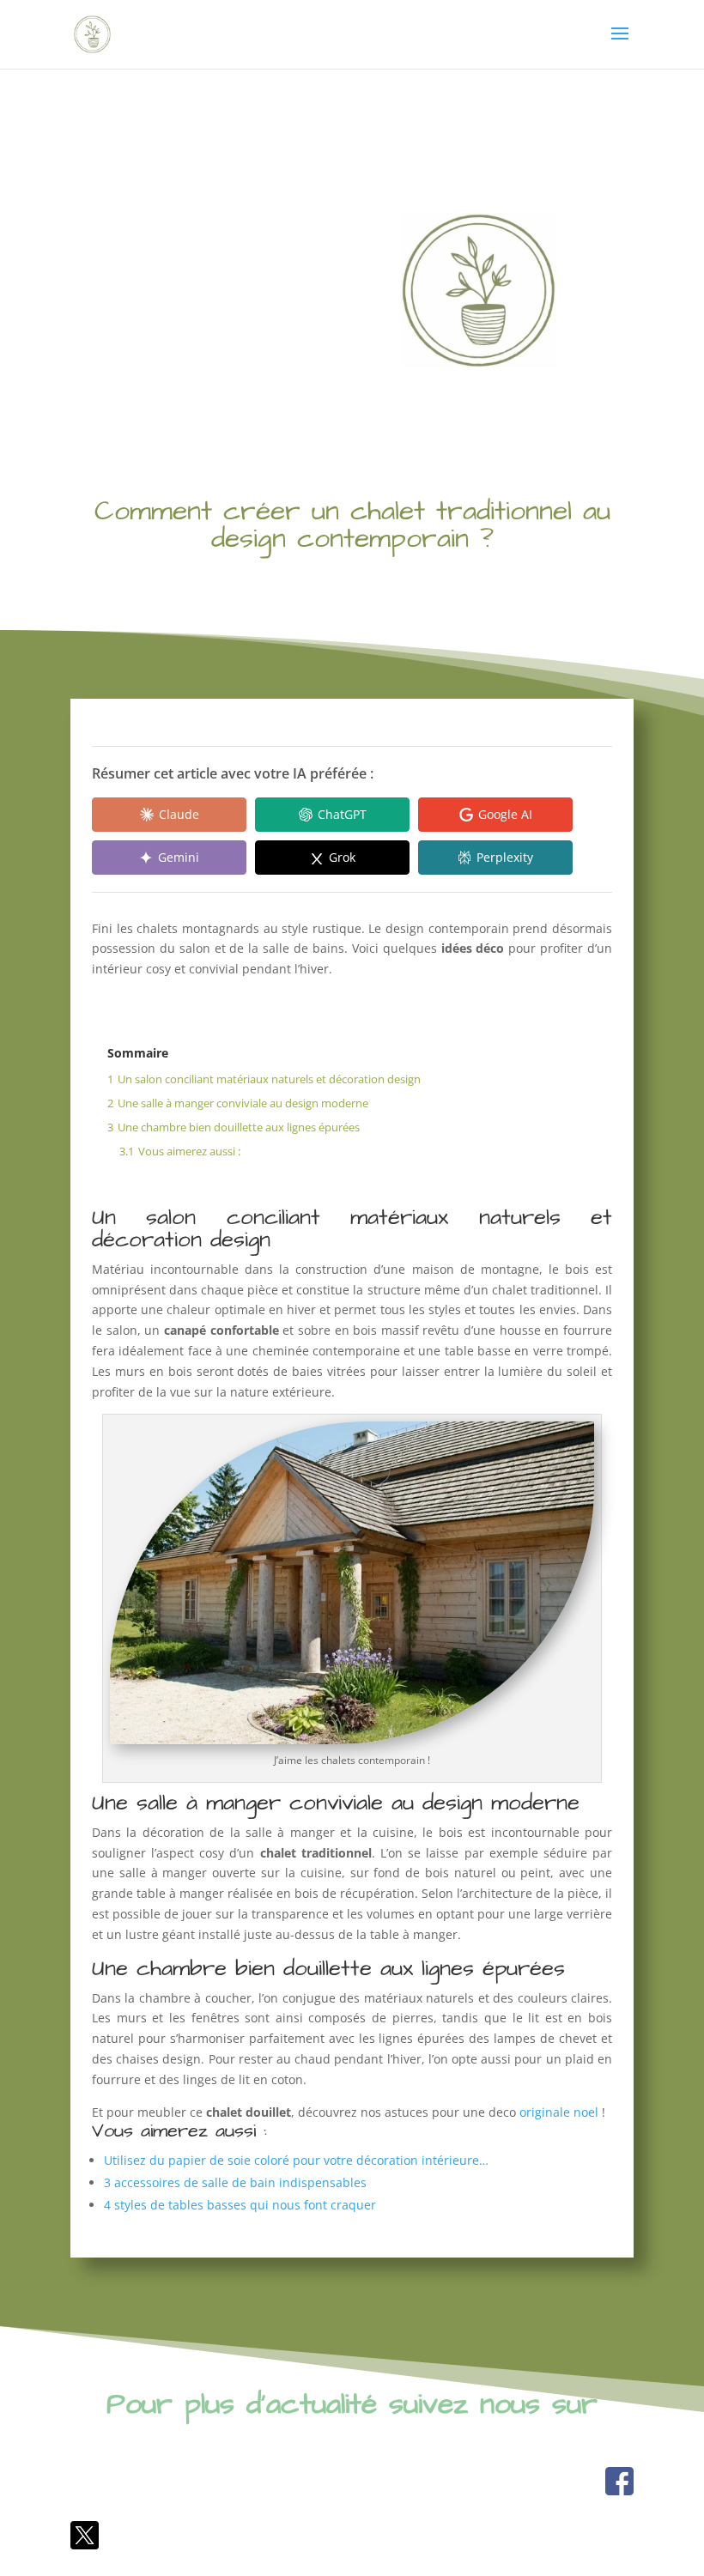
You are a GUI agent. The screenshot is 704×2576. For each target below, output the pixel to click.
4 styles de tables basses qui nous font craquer (240, 2205)
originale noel (559, 2112)
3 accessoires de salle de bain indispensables (235, 2182)
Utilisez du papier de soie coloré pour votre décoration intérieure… (296, 2160)
